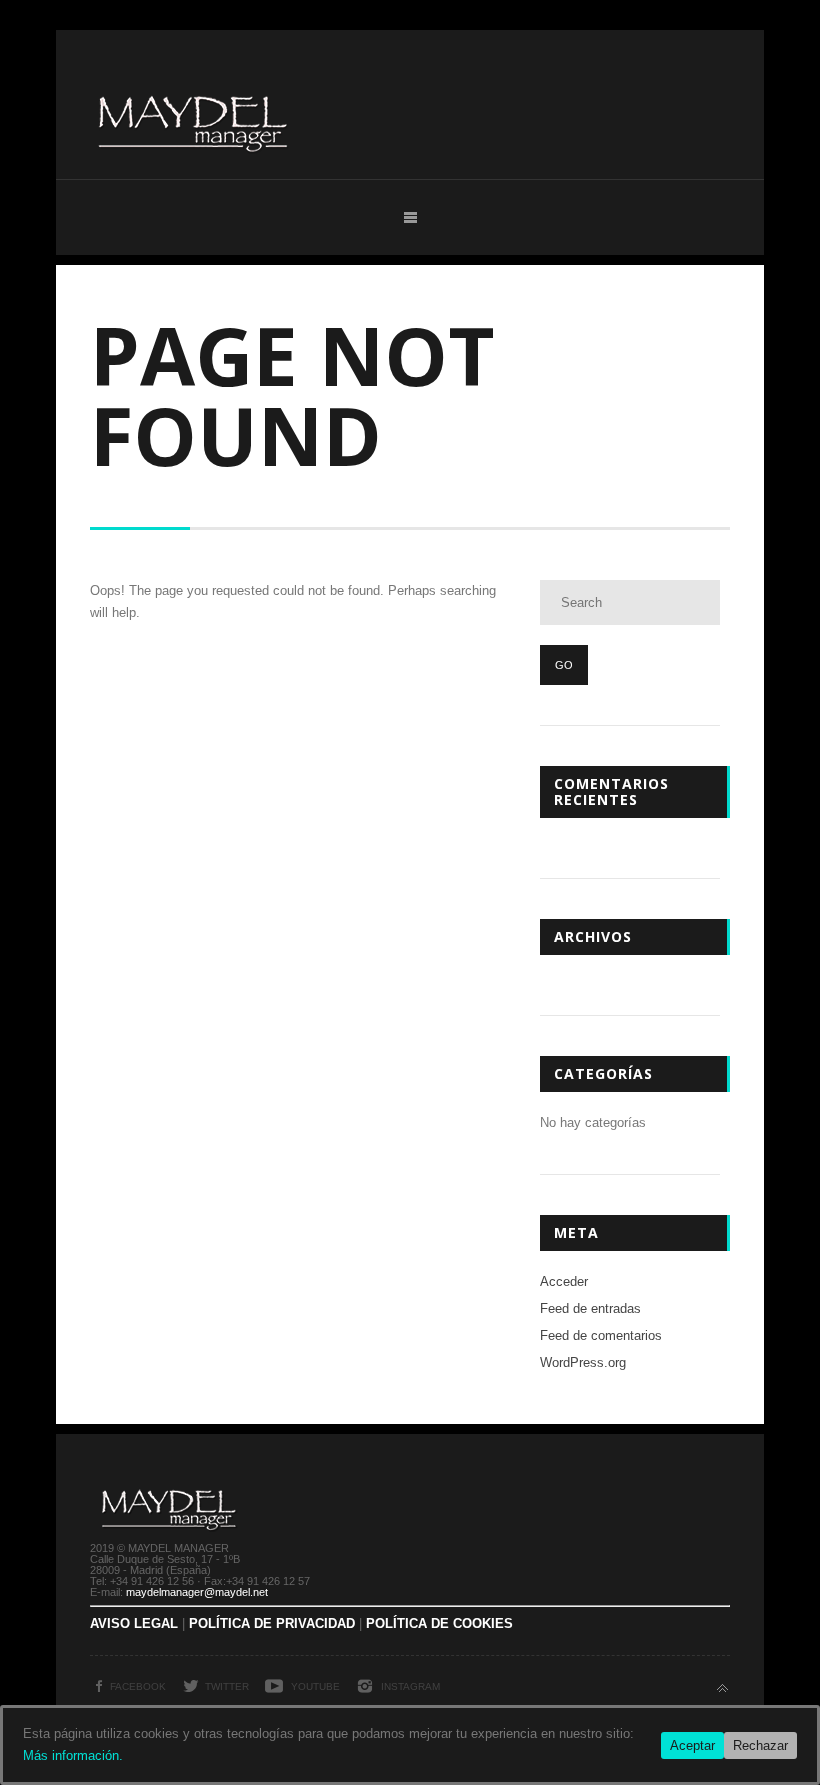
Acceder (564, 1281)
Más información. (73, 1755)
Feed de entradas (590, 1308)
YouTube (315, 1686)
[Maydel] (193, 182)
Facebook (138, 1686)
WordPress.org (583, 1362)
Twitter (227, 1686)
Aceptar (692, 1745)
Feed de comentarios (601, 1335)
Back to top (722, 1688)
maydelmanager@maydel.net (197, 1592)
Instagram (410, 1686)
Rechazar (760, 1745)
